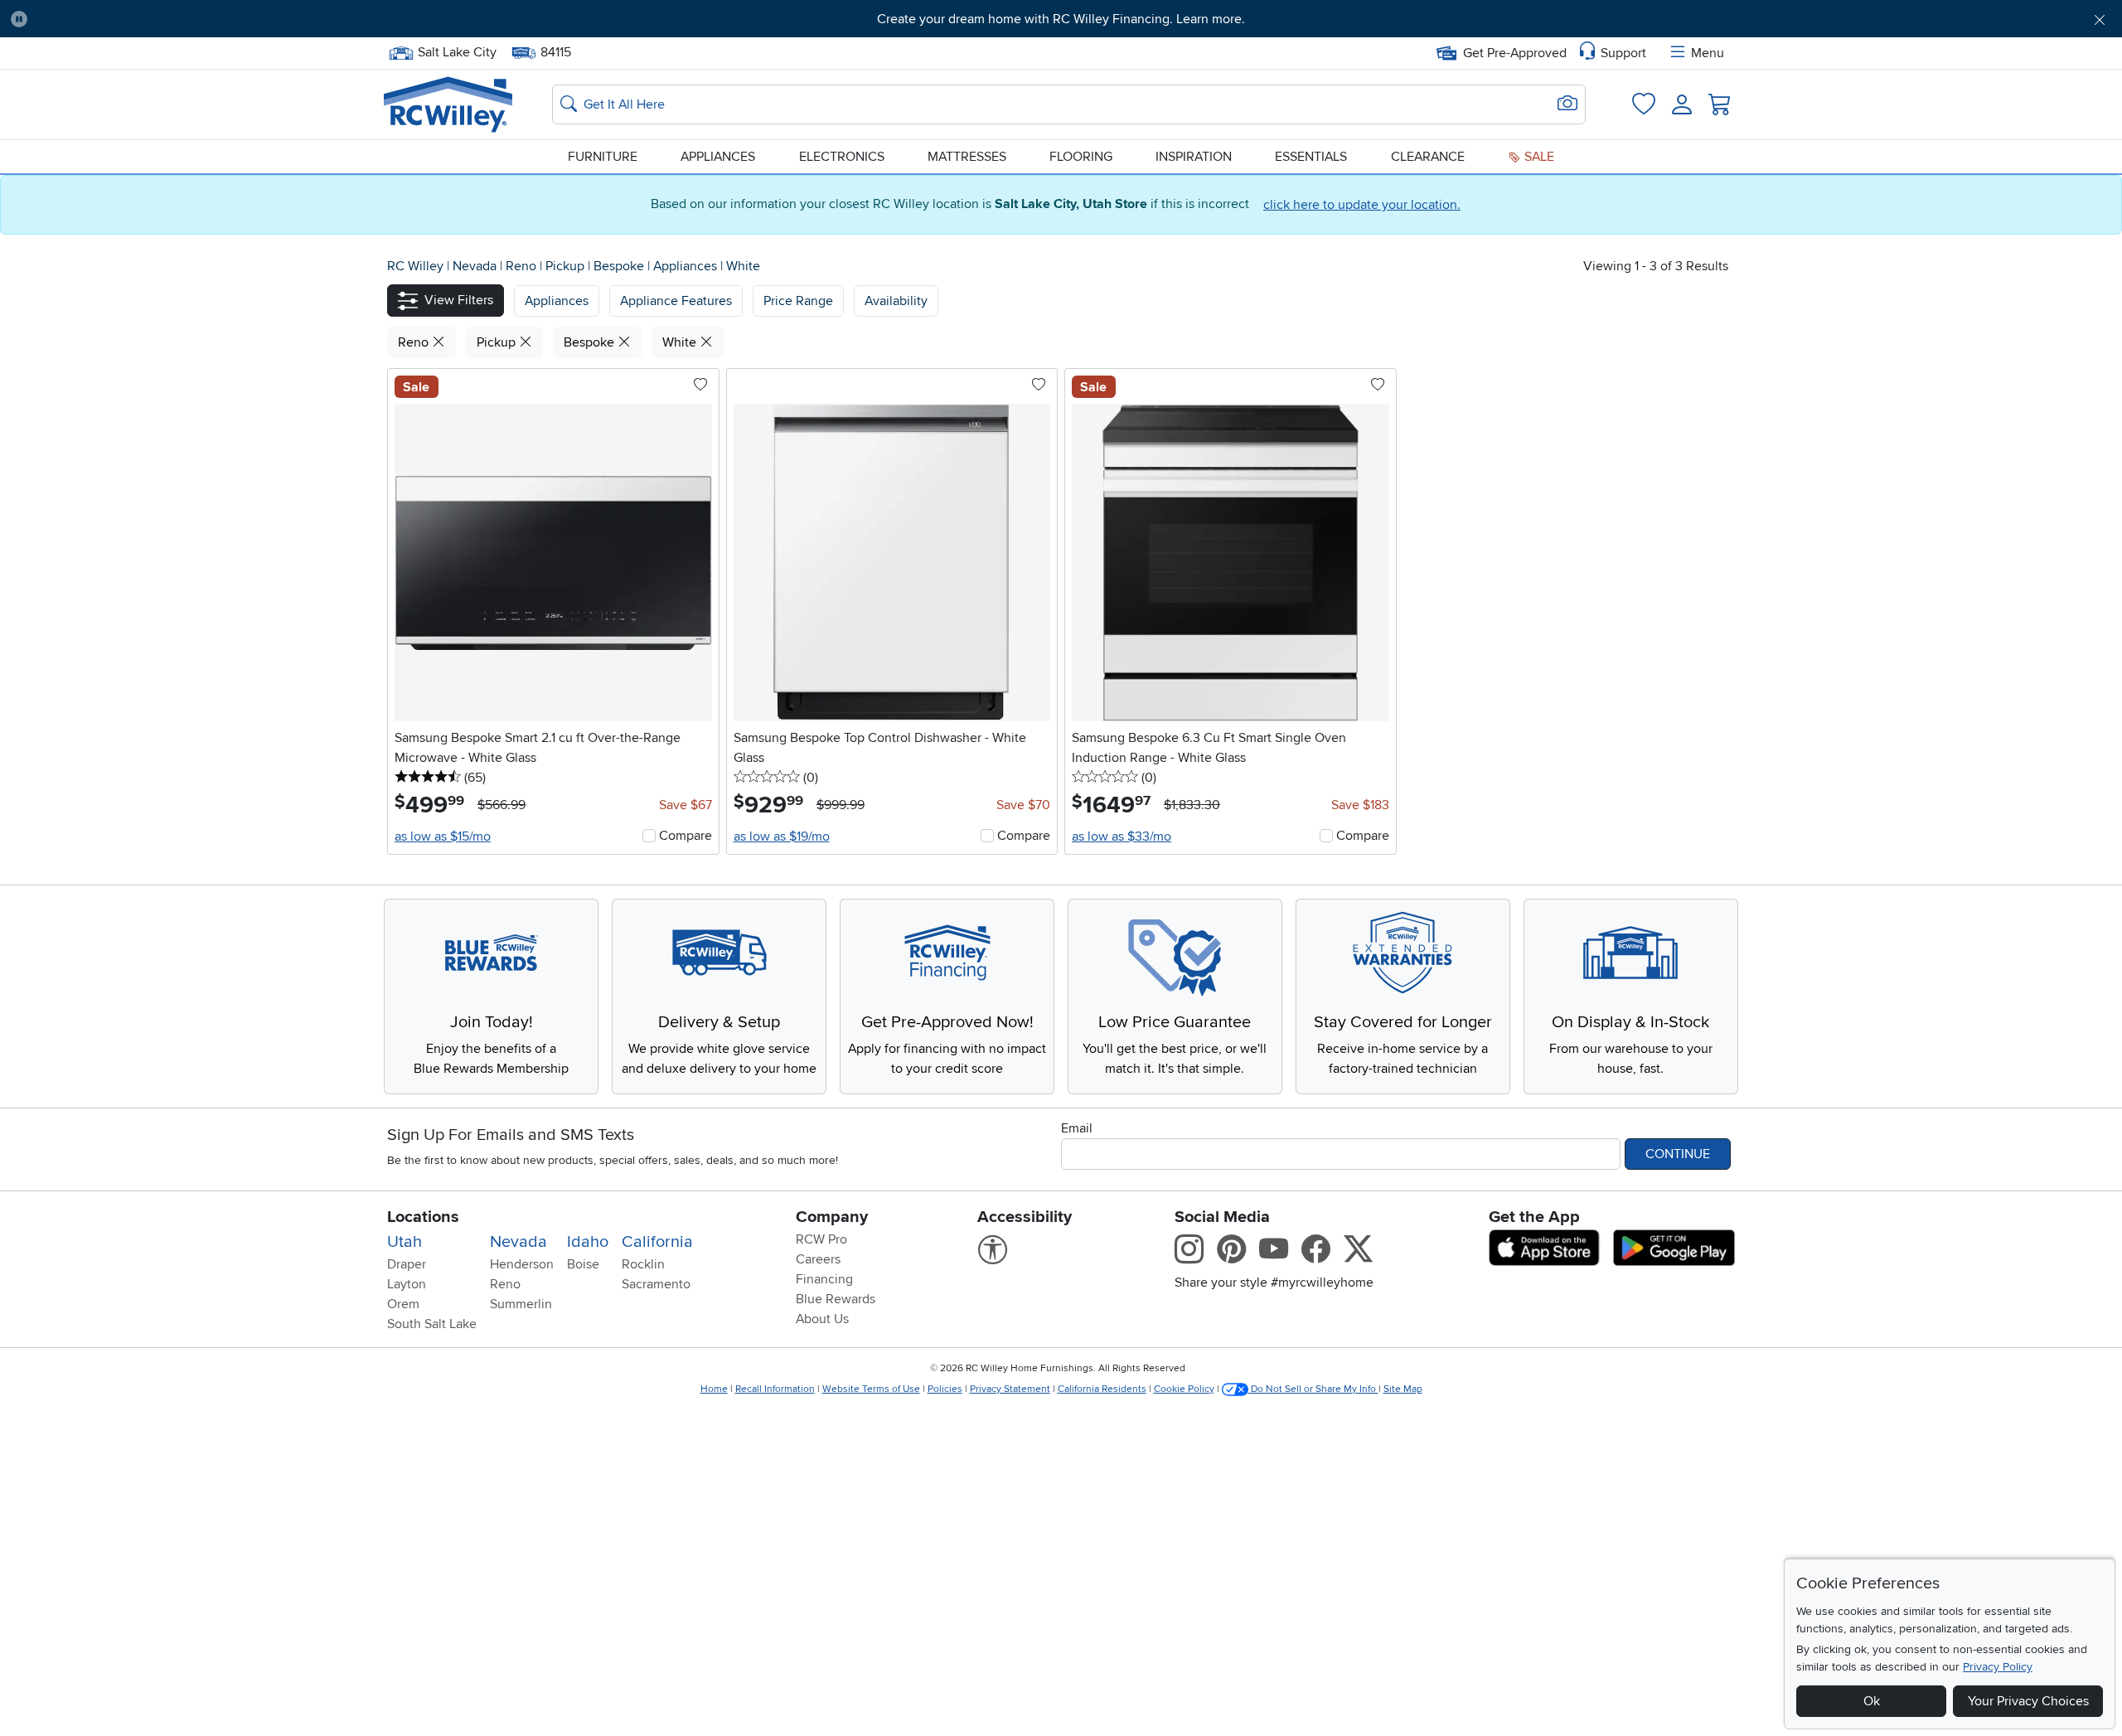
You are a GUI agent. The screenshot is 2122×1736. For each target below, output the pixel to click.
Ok (1872, 1701)
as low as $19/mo (782, 836)
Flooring (1081, 157)
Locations (423, 1217)
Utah (405, 1242)
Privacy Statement (1010, 1389)
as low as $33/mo (1122, 836)
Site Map (1403, 1389)
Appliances (718, 157)
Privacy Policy (1998, 1667)
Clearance (1428, 157)
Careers (818, 1259)
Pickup (567, 266)
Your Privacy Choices (2028, 1701)
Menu (1708, 53)
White (743, 266)
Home (714, 1389)
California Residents (1102, 1389)
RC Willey (415, 266)
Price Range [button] (798, 301)
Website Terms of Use (871, 1389)
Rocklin (643, 1264)
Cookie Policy (1184, 1389)
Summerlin (521, 1304)
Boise (583, 1264)
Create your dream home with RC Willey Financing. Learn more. (1061, 19)
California (657, 1242)
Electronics (842, 157)
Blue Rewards (836, 1299)
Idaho (588, 1242)
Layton (407, 1284)
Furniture (603, 157)
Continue (1678, 1154)
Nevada (476, 266)
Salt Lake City (457, 51)
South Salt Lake (432, 1324)
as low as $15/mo (443, 836)
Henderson (522, 1264)
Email (1077, 1128)
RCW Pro (821, 1239)
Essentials (1311, 157)
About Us (822, 1319)
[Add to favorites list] (700, 386)
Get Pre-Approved (1515, 53)
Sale (1538, 157)
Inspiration (1194, 157)
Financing (824, 1279)
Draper (407, 1264)
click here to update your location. (1362, 205)
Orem (403, 1304)
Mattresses (967, 157)
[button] (201, 19)
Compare (686, 836)
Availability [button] (896, 301)
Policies (945, 1389)
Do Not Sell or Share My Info (1313, 1389)
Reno (523, 266)
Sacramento (656, 1284)
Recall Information (775, 1389)
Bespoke (620, 266)
